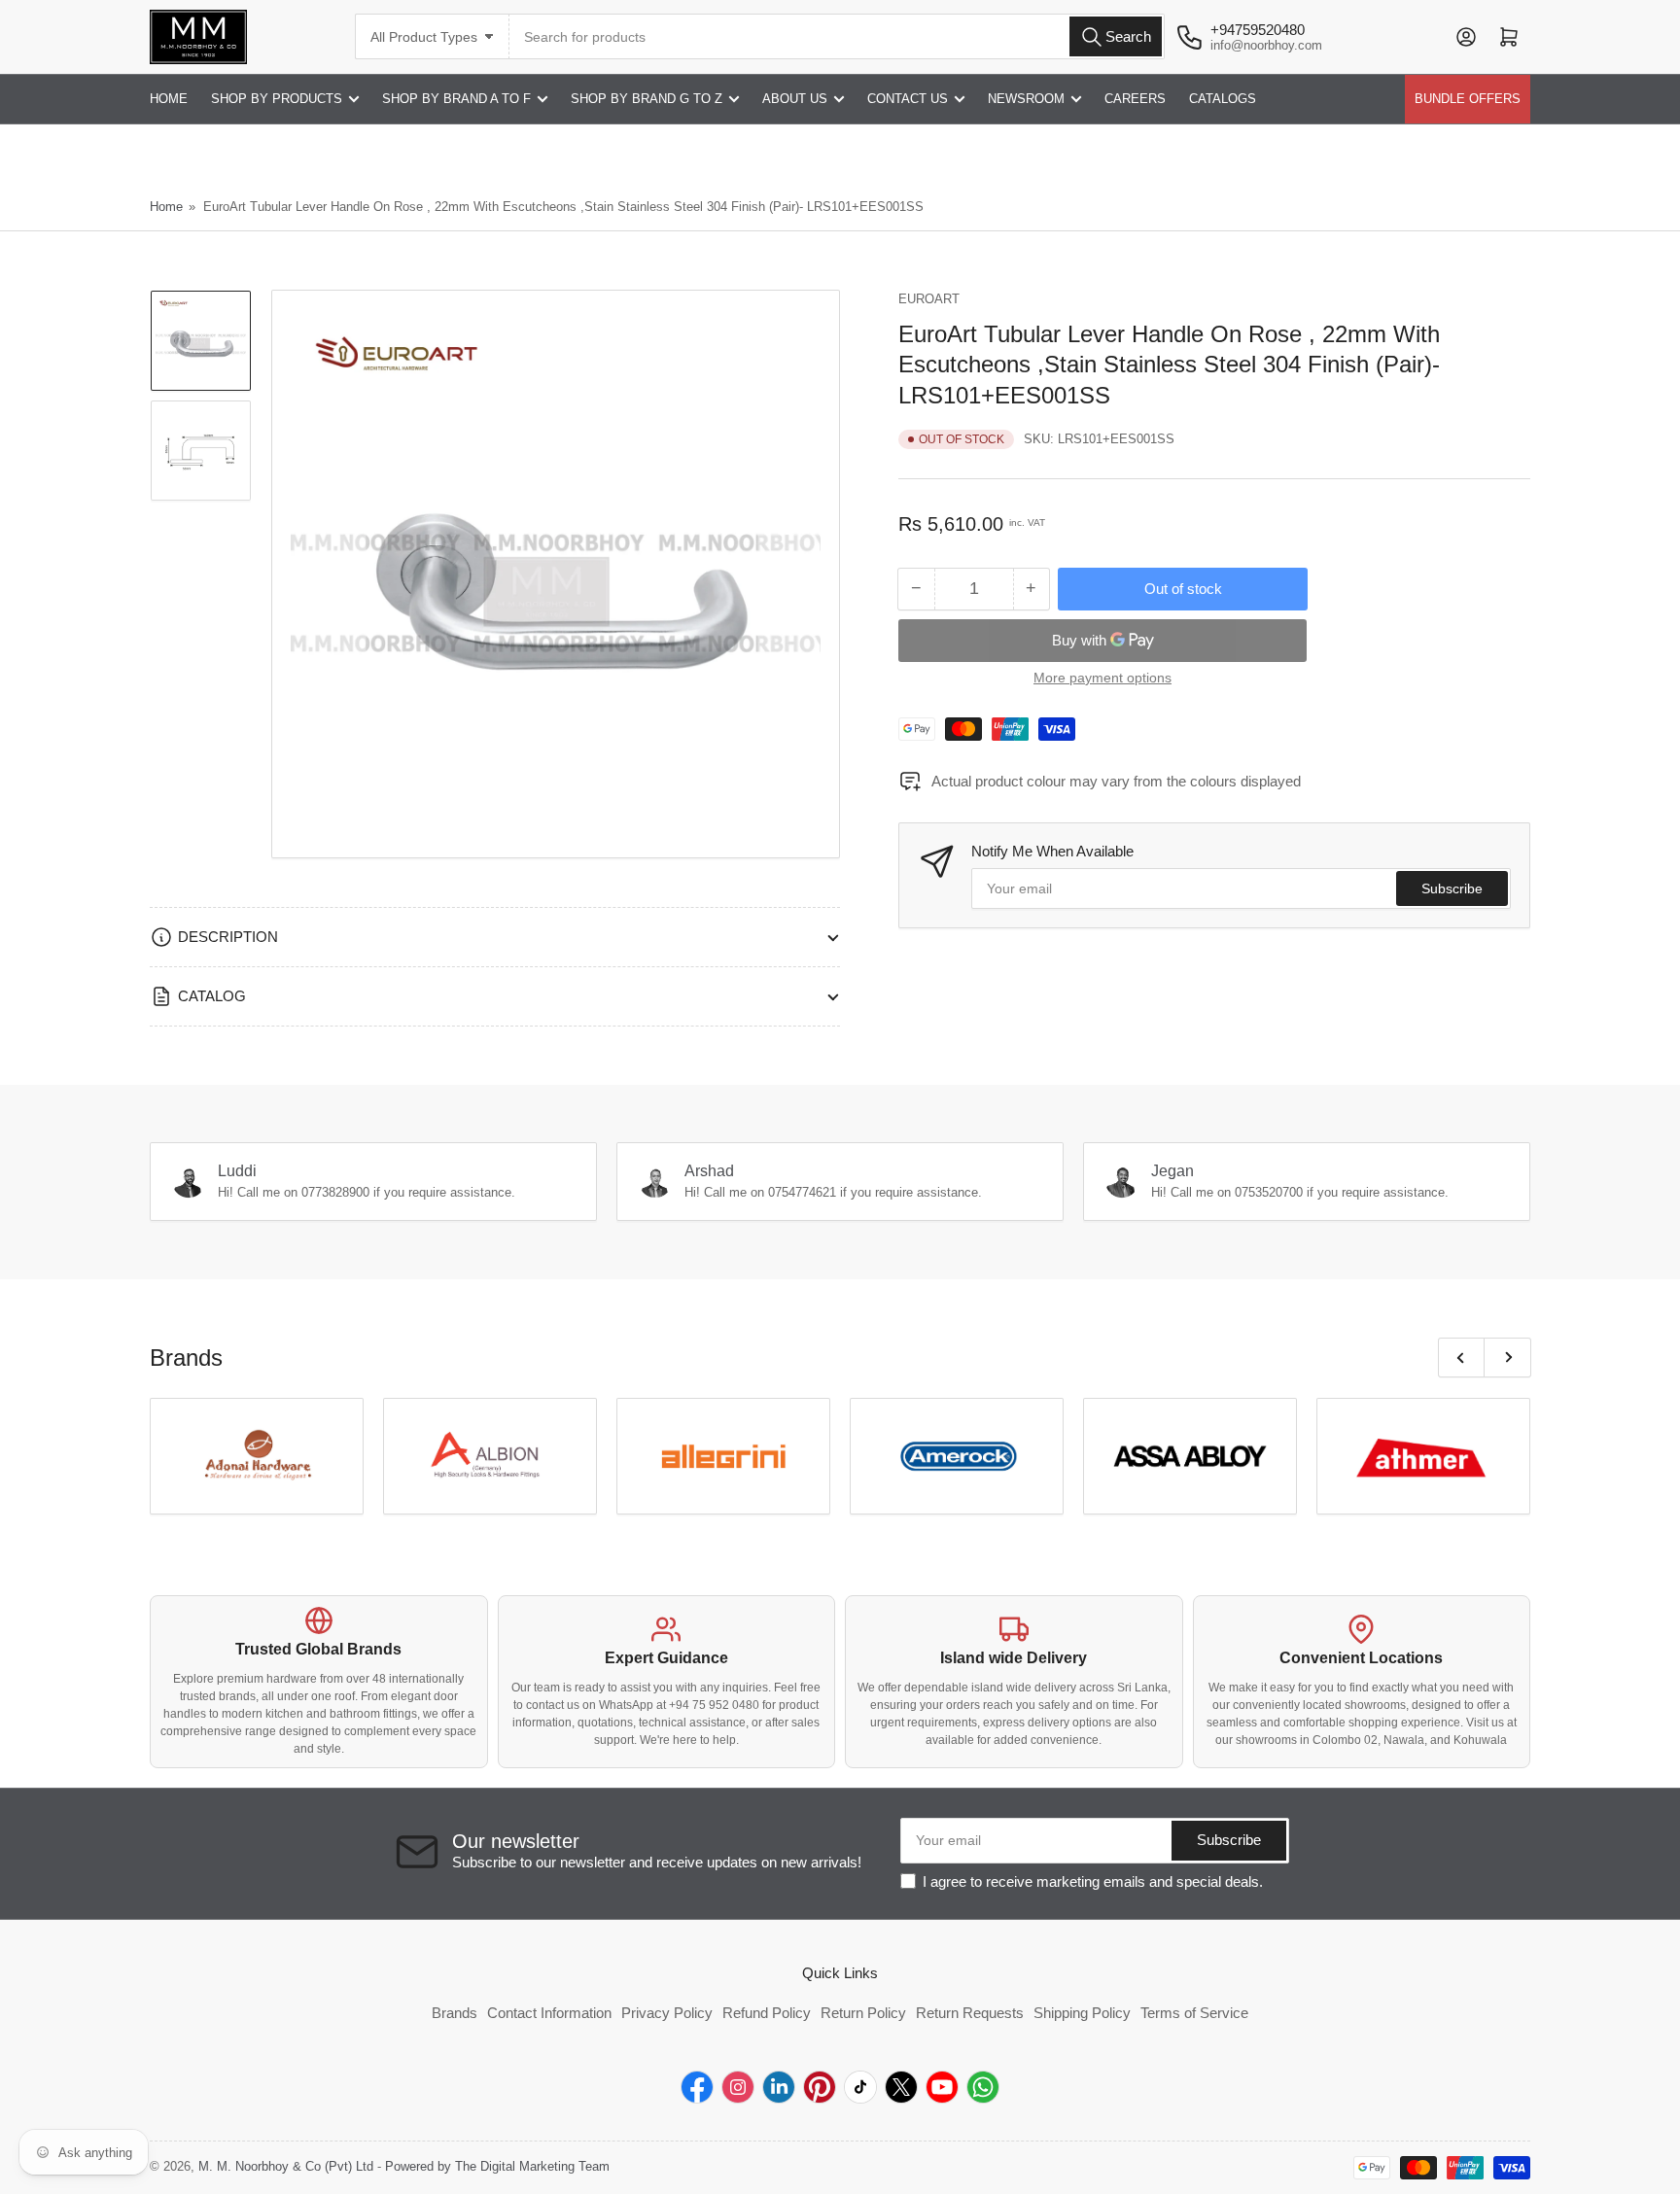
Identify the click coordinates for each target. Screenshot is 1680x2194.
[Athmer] (1423, 1456)
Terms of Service (1194, 2013)
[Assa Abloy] (1190, 1456)
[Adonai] (257, 1456)
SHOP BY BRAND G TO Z (647, 99)
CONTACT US (908, 99)
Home (166, 207)
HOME (169, 99)
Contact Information (549, 2013)
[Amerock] (957, 1456)
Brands (455, 2013)
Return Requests (970, 2013)
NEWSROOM (1026, 99)
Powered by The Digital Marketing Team (497, 2166)
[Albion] (490, 1456)
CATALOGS (1223, 99)
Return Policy (863, 2013)
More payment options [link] (1102, 678)
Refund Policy (767, 2013)
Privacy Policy (667, 2013)
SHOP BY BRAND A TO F (456, 99)
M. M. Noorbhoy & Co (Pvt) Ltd (286, 2166)
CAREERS (1135, 99)
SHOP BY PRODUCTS (277, 99)
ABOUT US (795, 99)
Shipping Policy (1082, 2013)
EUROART (929, 299)
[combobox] (837, 36)
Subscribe (1452, 888)
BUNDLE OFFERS (1468, 99)
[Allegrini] (723, 1456)
